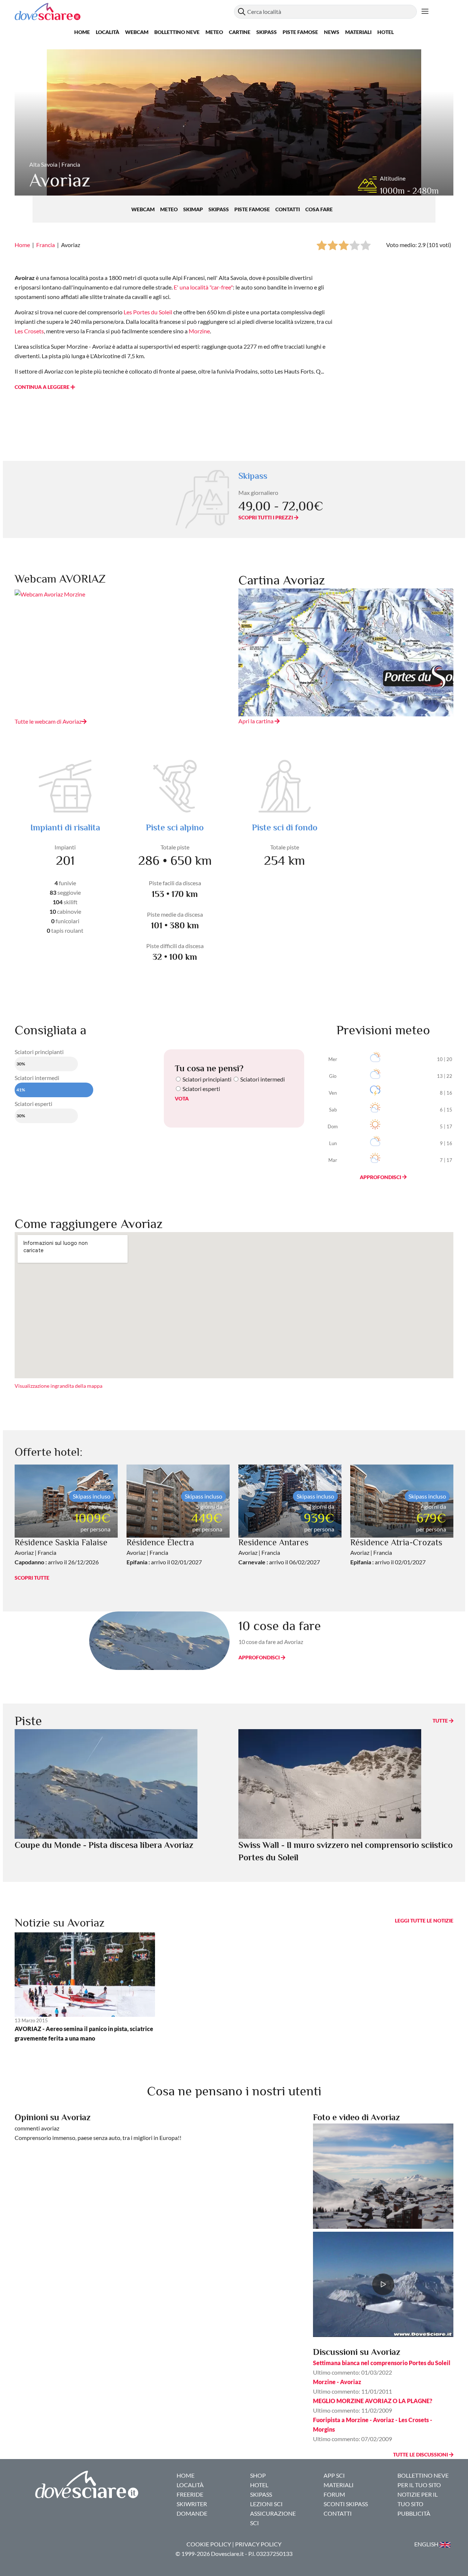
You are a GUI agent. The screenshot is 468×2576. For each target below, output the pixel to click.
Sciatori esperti (201, 1089)
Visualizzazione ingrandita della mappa (58, 1386)
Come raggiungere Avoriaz (89, 1224)
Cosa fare (319, 209)
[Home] (124, 12)
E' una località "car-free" (203, 287)
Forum (334, 2494)
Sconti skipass (346, 2504)
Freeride (190, 2494)
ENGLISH (427, 2544)
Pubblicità (414, 2513)
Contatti (288, 209)
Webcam (137, 32)
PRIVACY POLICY (258, 2544)
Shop (258, 2475)
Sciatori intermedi (263, 1079)
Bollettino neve (177, 32)
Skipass (267, 32)
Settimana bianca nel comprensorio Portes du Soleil (382, 2363)
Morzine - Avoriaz (337, 2382)
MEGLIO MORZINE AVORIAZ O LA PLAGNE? (373, 2401)
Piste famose (300, 32)
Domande (192, 2513)
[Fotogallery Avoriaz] (383, 2175)
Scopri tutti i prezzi (266, 517)
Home (82, 32)
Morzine (199, 331)
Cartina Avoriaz (282, 580)
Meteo (214, 32)
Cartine (240, 32)
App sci (334, 2475)
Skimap (194, 209)
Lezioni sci (266, 2504)
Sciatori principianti (207, 1079)
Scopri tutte (32, 1578)
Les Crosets (29, 331)
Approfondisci (381, 1177)
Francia (46, 245)
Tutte (441, 1721)
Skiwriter (192, 2504)
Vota (182, 1098)
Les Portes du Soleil (148, 312)
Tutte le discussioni (421, 2454)
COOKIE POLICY (209, 2544)
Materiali (358, 32)
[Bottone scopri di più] (425, 12)
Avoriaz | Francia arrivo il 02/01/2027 (164, 1552)
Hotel (386, 32)
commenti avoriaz (37, 2128)
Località (107, 32)
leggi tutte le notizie (424, 1920)
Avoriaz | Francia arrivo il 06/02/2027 (279, 1552)
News (332, 32)
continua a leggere (43, 387)
